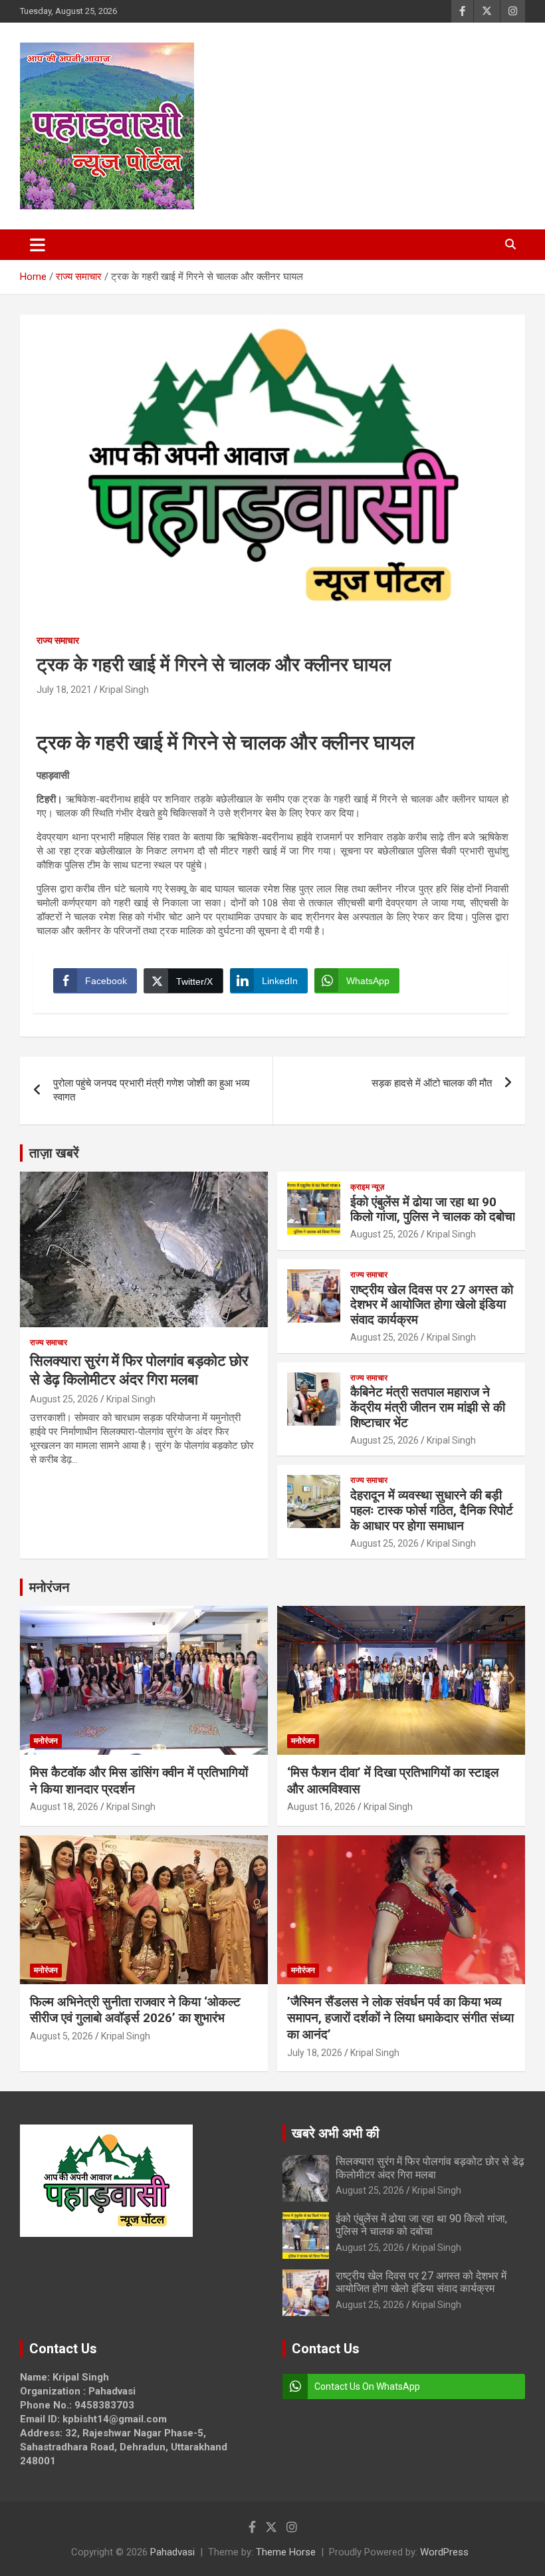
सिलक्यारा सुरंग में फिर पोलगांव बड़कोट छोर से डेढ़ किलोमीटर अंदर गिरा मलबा (430, 2168)
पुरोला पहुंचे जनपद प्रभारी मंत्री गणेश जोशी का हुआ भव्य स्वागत (151, 1090)
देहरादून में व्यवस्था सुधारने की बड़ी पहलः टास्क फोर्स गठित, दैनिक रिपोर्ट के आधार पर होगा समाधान (432, 1510)
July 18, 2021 (64, 690)
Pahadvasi (172, 2552)
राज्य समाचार (58, 640)
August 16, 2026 (321, 1807)
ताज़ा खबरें (54, 1153)
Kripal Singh (124, 690)
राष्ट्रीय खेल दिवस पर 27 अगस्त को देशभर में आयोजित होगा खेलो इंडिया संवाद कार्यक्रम (432, 1305)
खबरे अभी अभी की (336, 2133)
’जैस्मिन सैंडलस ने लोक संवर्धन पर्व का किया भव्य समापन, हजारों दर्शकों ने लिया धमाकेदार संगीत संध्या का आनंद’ (400, 2018)
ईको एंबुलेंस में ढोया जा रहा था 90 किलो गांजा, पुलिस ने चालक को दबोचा (433, 1210)
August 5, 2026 (61, 2036)
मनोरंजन (49, 1587)
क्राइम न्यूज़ (367, 1187)
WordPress (444, 2552)
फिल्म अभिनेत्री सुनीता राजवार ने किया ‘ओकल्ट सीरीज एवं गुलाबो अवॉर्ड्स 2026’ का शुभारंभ (135, 2010)
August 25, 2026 (64, 1399)
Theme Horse (286, 2552)
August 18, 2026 (64, 1807)
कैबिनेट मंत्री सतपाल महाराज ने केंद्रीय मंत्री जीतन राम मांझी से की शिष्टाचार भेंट (428, 1407)
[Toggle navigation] (38, 245)
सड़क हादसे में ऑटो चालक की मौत (432, 1083)
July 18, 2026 (315, 2053)
